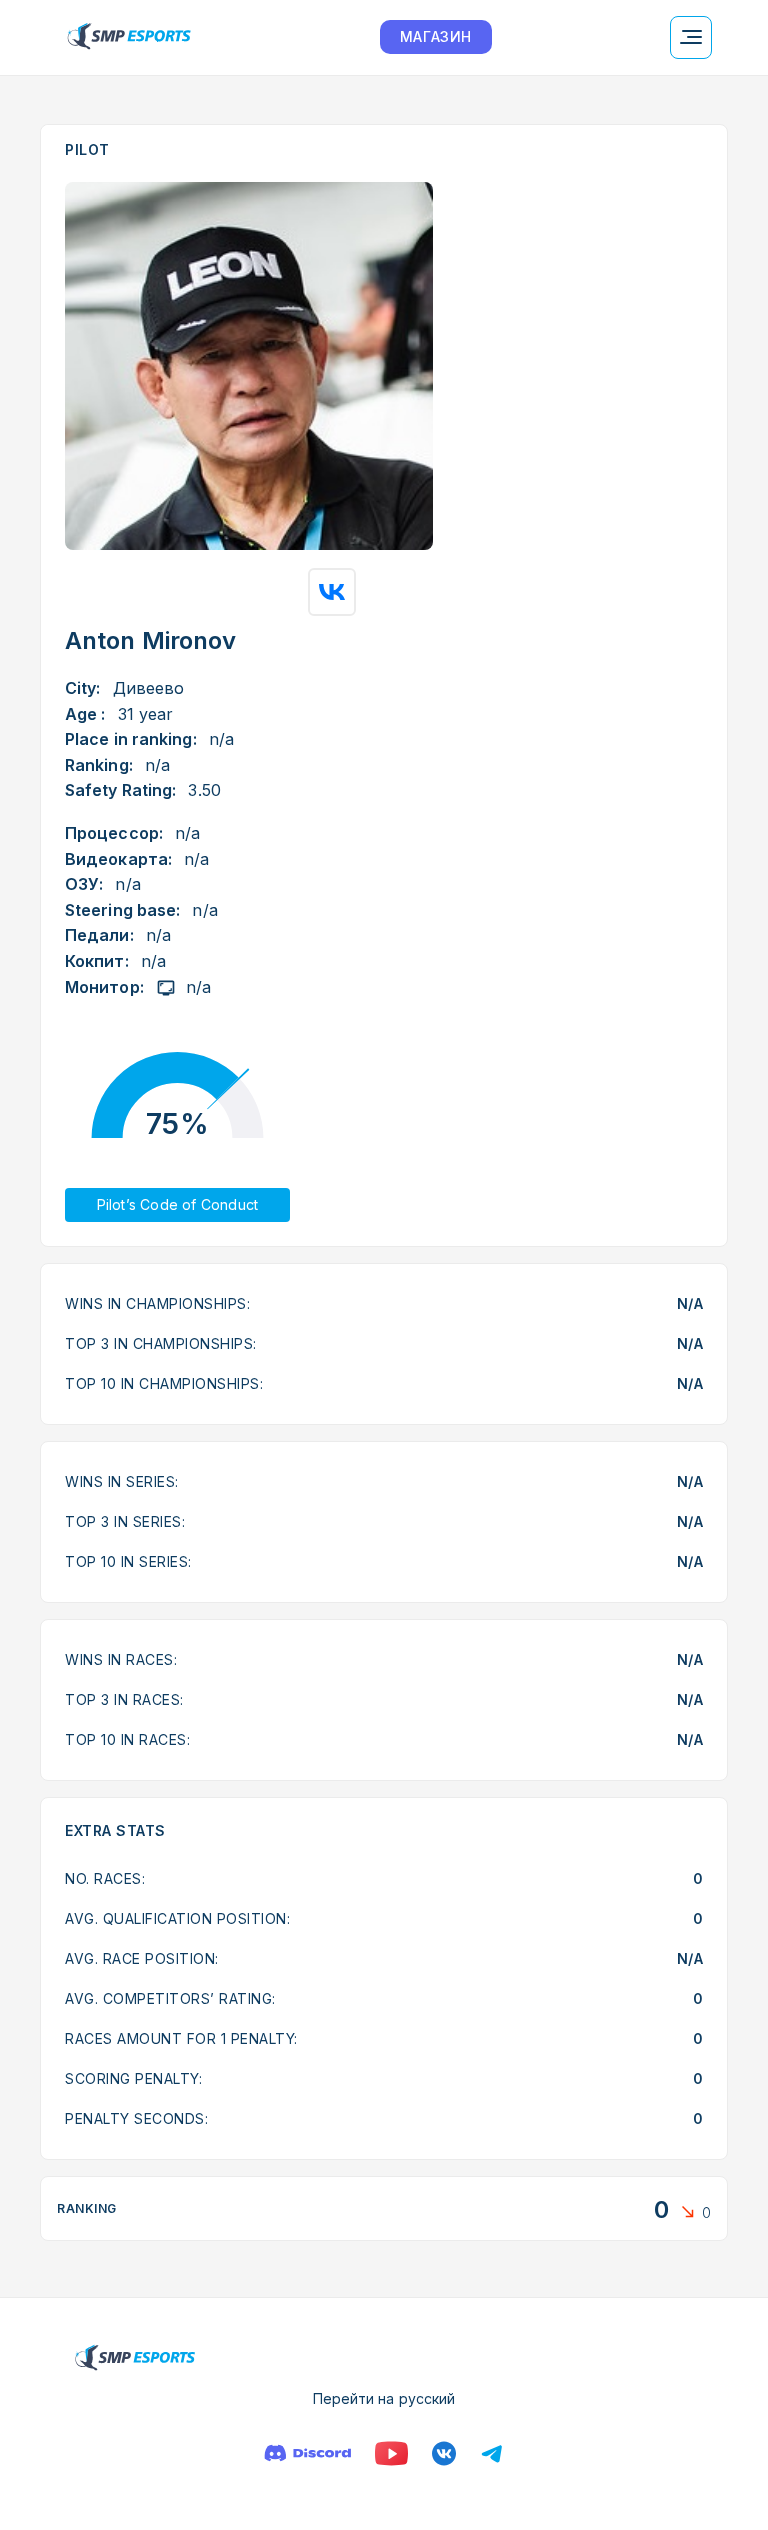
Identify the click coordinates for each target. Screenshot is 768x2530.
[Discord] (307, 2453)
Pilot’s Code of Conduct (178, 1204)
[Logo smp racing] (129, 37)
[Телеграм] (492, 2453)
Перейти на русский (384, 2398)
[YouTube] (391, 2453)
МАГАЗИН (436, 36)
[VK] (444, 2453)
